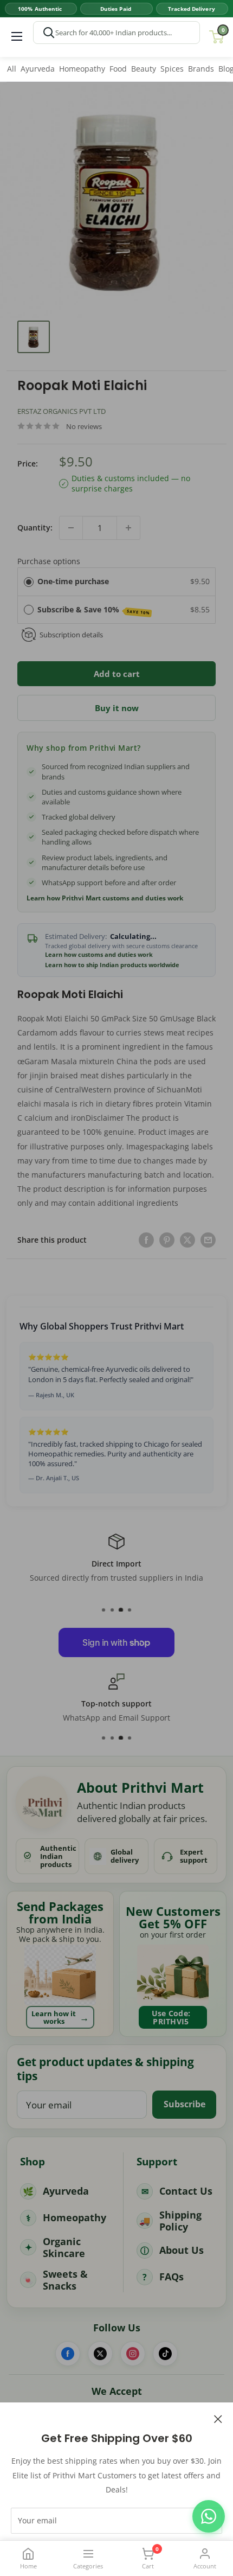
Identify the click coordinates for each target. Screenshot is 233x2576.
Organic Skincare (64, 2248)
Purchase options (49, 561)
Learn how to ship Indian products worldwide (112, 965)
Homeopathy (82, 69)
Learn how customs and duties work (99, 955)
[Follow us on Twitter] (100, 2354)
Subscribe (185, 2104)
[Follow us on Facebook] (68, 2354)
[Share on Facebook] (146, 1239)
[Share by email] (208, 1239)
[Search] (49, 33)
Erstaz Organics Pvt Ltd (62, 411)
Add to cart (117, 674)
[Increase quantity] (128, 528)
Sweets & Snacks (65, 2280)
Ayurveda (38, 69)
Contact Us (186, 2191)
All (12, 69)
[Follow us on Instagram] (133, 2354)
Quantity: (35, 528)
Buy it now (117, 708)
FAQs (171, 2277)
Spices (172, 69)
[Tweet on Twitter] (187, 1239)
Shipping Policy (180, 2221)
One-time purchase (73, 581)
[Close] (218, 2418)
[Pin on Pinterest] (167, 1239)
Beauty (144, 69)
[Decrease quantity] (71, 528)
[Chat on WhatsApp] (209, 2516)
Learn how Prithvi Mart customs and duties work (105, 898)
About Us (182, 2250)
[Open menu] (17, 36)
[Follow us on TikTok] (165, 2354)
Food (118, 69)
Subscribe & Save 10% (94, 610)
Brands (201, 69)
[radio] (29, 581)
